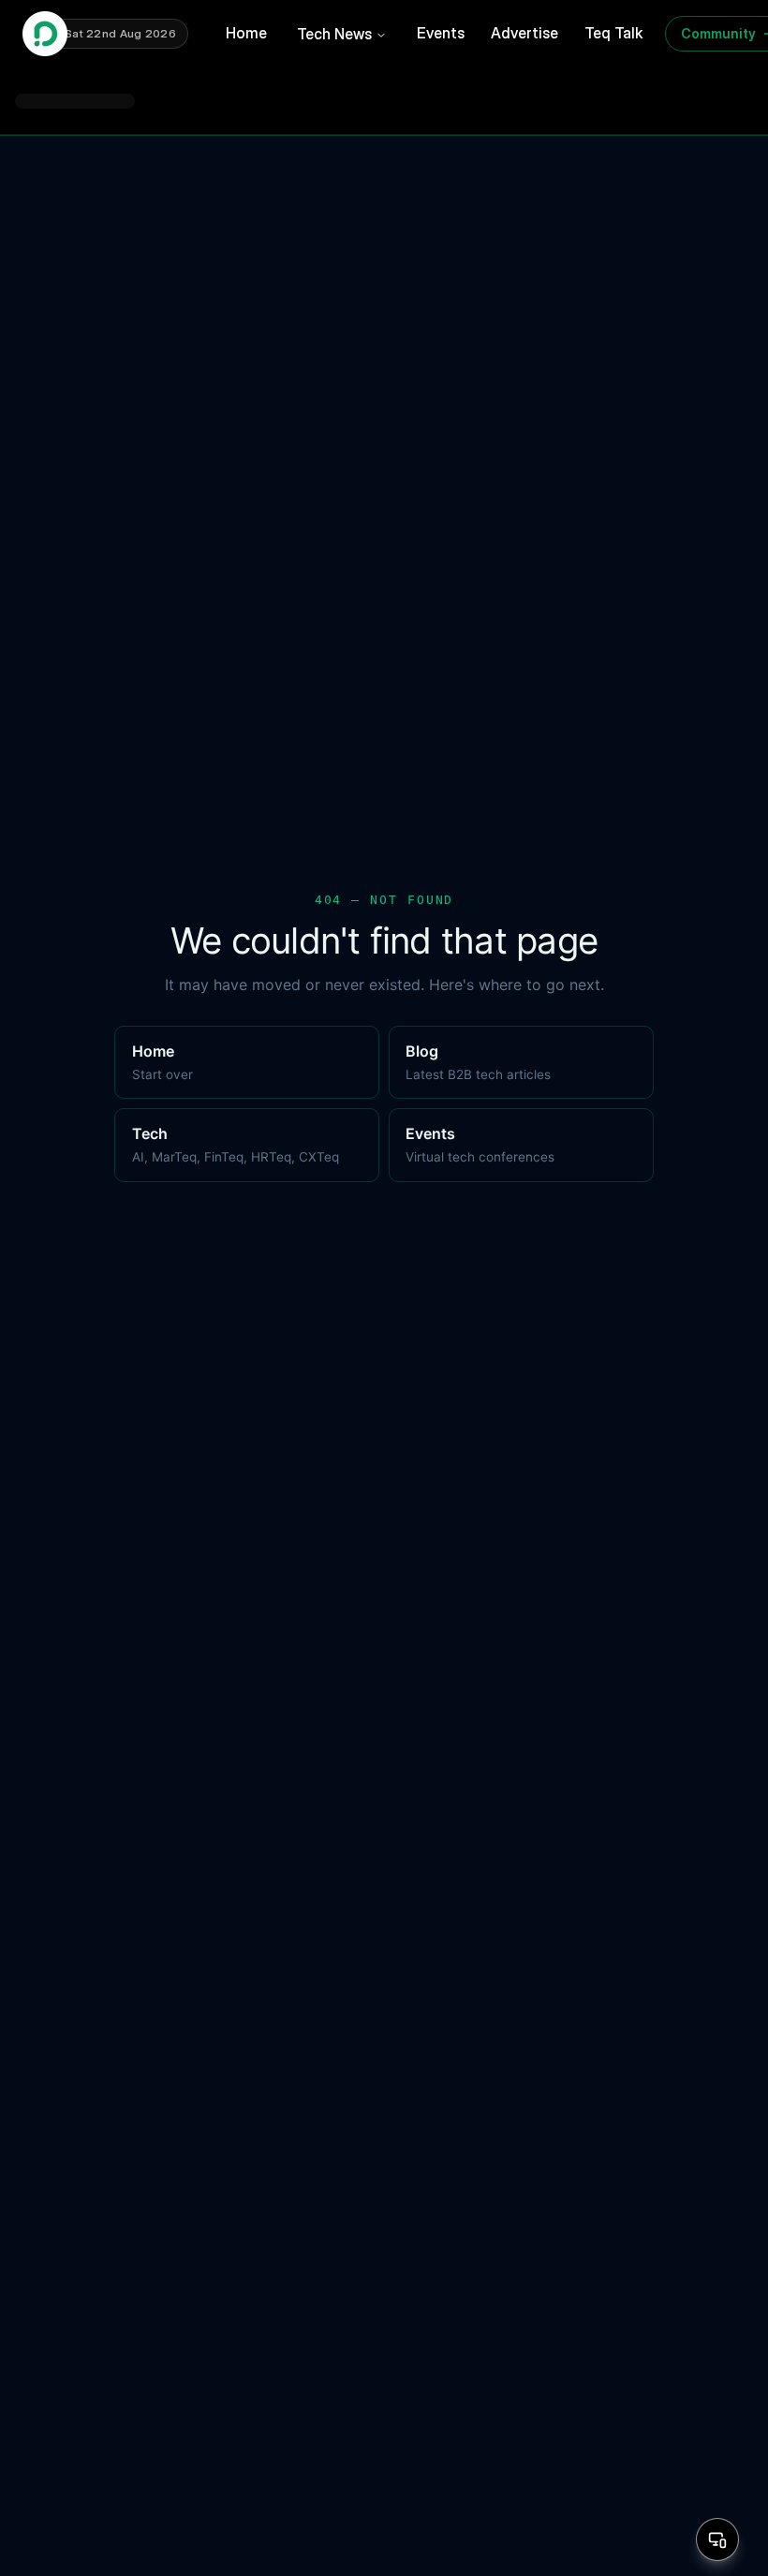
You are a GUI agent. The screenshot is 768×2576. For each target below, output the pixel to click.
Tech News (334, 34)
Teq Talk (613, 33)
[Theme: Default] (717, 2539)
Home (246, 33)
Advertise (524, 33)
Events (441, 33)
